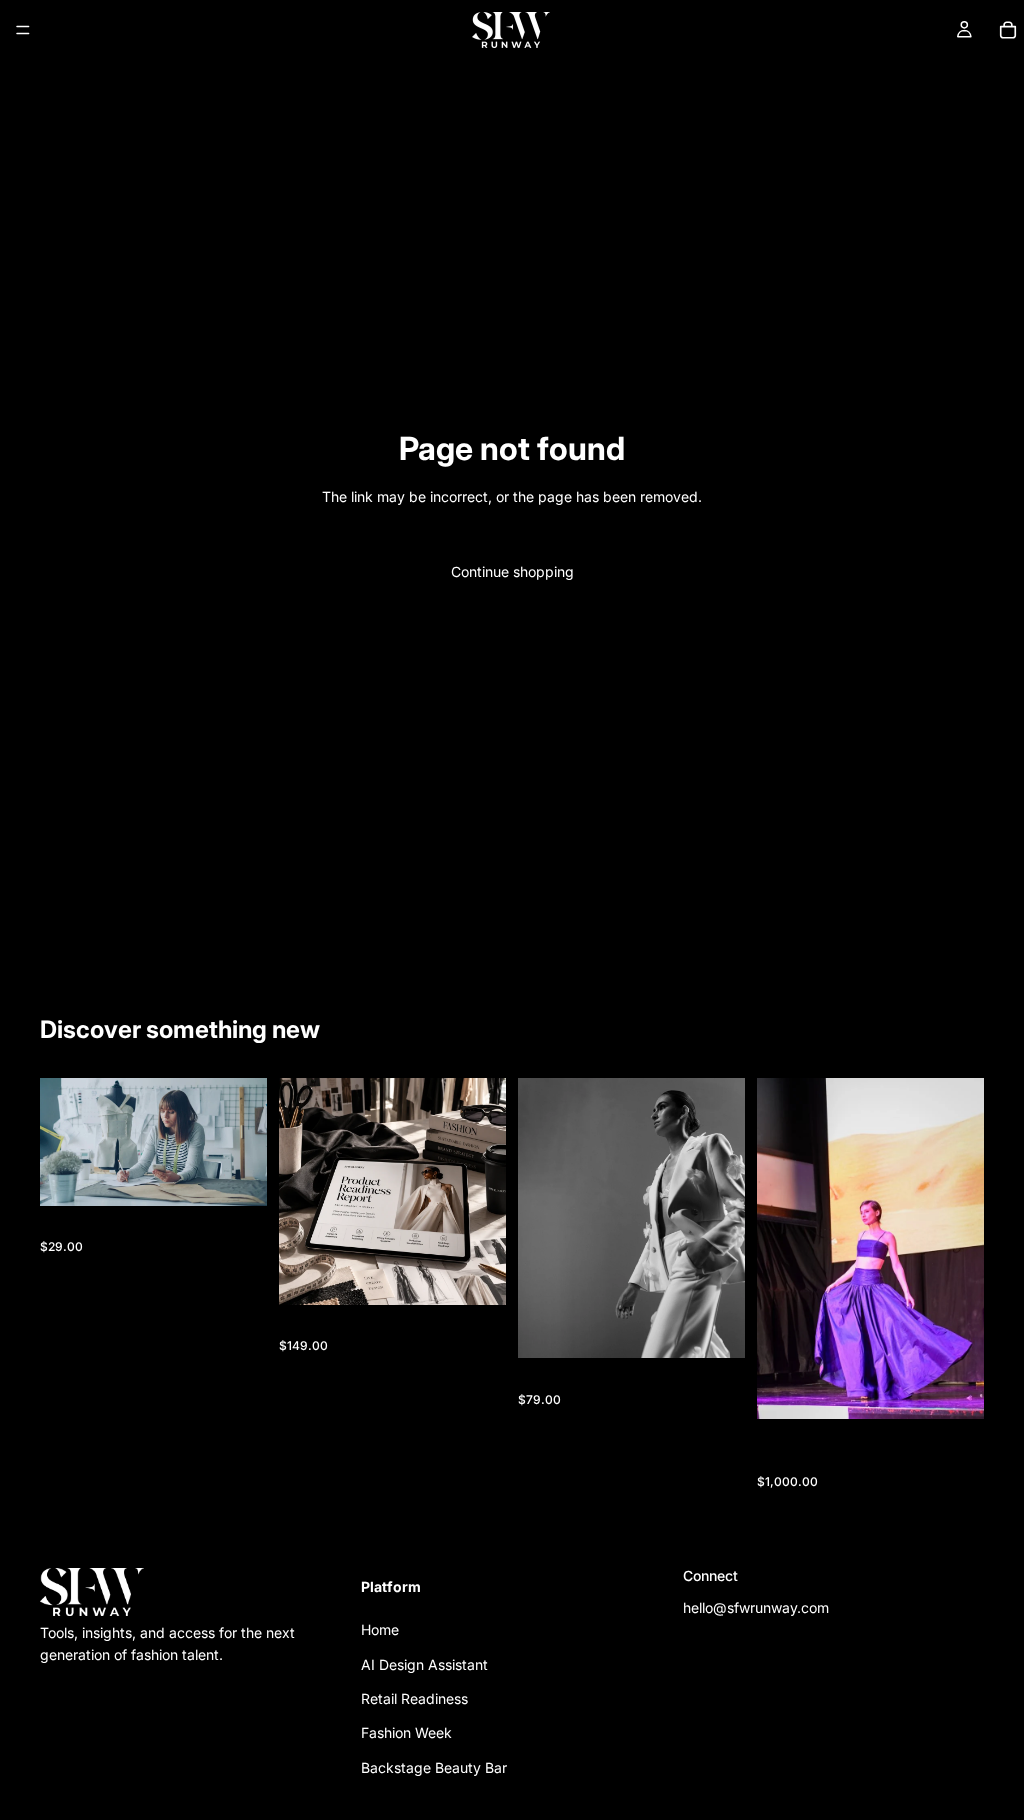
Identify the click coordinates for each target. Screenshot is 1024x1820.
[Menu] (23, 30)
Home (380, 1629)
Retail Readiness (414, 1698)
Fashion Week (406, 1732)
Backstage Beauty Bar (434, 1766)
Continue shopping (512, 571)
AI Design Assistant (424, 1663)
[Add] (236, 1175)
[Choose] (953, 1388)
